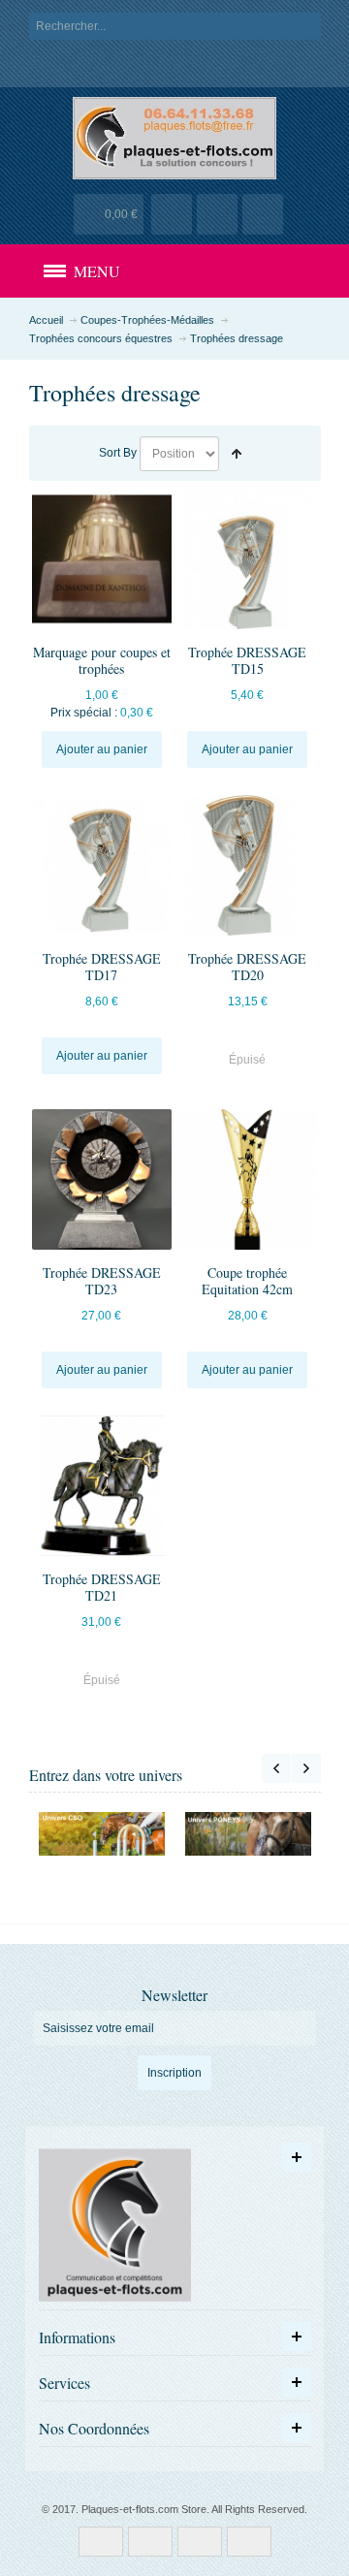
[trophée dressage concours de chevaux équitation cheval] (102, 1485)
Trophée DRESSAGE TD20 (247, 967)
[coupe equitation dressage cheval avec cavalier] (247, 1179)
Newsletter (174, 1995)
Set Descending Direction (237, 454)
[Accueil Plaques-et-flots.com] (175, 138)
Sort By (118, 453)
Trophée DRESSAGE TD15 (247, 660)
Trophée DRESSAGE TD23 (102, 1281)
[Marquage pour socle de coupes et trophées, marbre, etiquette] (102, 558)
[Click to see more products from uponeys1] (249, 1834)
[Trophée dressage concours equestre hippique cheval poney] (102, 1179)
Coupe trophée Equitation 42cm (247, 1281)
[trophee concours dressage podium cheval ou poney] (247, 558)
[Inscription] (263, 214)
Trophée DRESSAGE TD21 (102, 1587)
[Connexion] (217, 214)
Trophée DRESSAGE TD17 (102, 967)
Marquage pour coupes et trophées (102, 660)
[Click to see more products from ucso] (102, 1834)
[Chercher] (307, 26)
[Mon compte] (172, 214)
